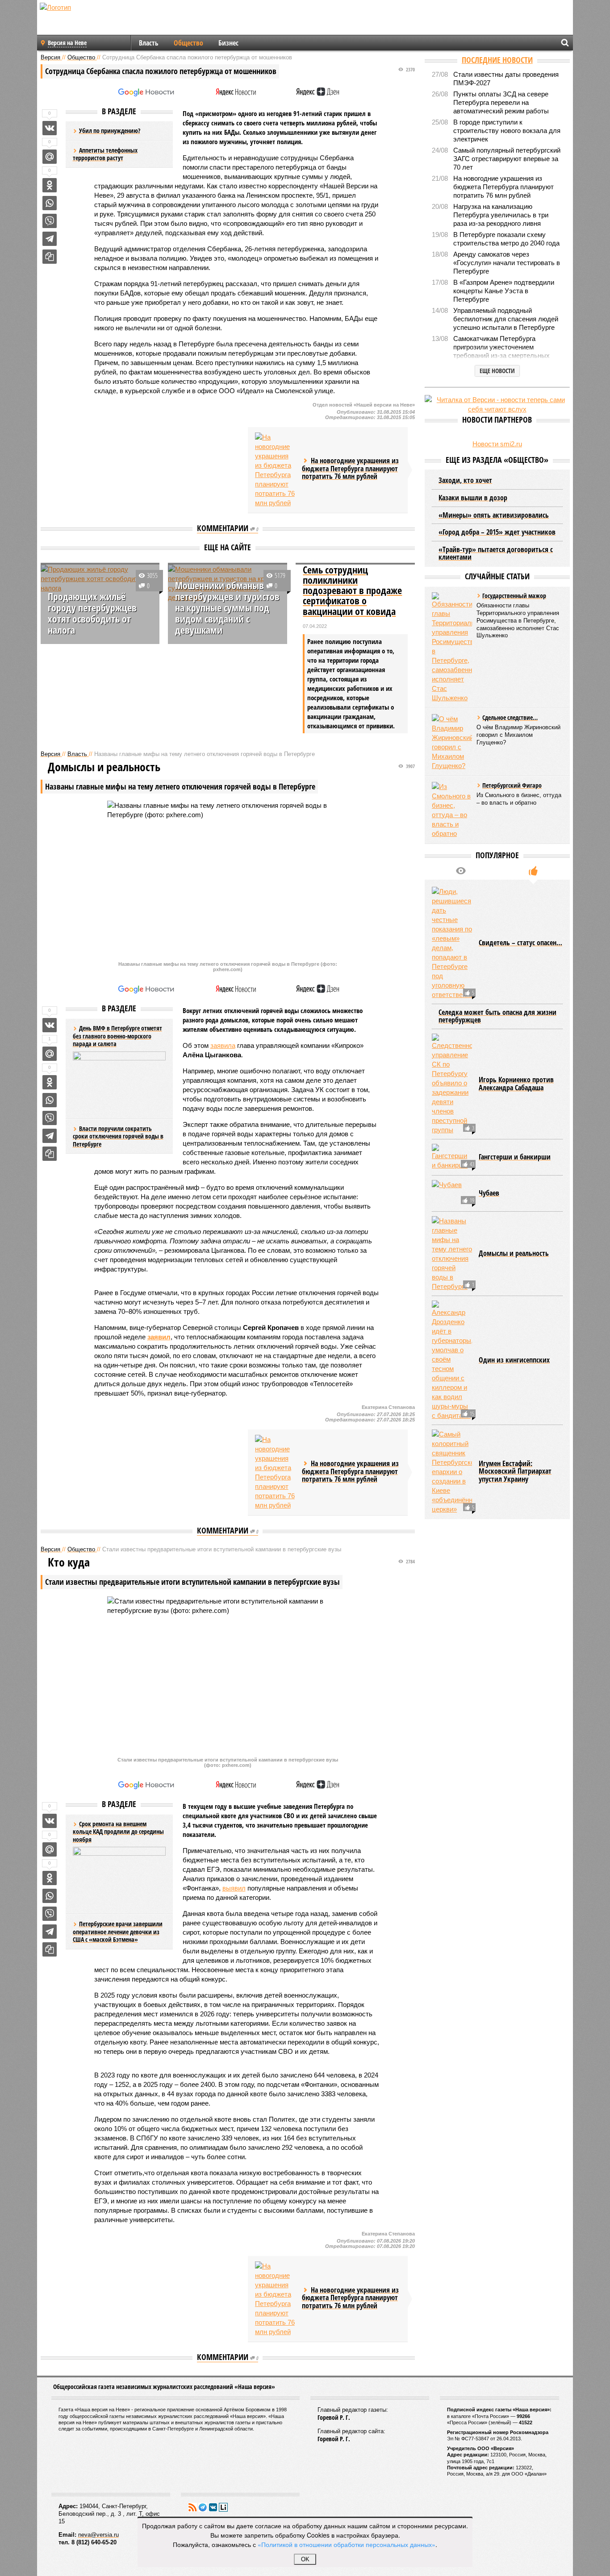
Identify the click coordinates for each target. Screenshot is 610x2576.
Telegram (203, 2507)
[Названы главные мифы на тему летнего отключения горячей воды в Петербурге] (452, 1254)
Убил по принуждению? (110, 131)
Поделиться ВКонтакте (50, 128)
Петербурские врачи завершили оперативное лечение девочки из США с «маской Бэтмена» (118, 1932)
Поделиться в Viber (50, 221)
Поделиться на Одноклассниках (50, 185)
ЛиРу (223, 2507)
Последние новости (497, 60)
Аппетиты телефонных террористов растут (105, 154)
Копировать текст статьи (50, 257)
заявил (159, 1337)
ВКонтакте (213, 2507)
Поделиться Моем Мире (50, 157)
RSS (192, 2507)
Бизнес (228, 43)
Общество (188, 43)
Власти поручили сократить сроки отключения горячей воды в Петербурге (118, 1136)
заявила (223, 1045)
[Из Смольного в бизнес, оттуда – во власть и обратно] (452, 810)
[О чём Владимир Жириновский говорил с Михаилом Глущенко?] (452, 742)
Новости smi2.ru (497, 444)
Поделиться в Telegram (50, 239)
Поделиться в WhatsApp (50, 203)
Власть (149, 43)
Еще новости (497, 371)
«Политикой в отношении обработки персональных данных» (347, 2544)
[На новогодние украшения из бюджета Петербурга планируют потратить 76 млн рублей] (275, 470)
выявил (234, 1888)
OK (305, 2559)
